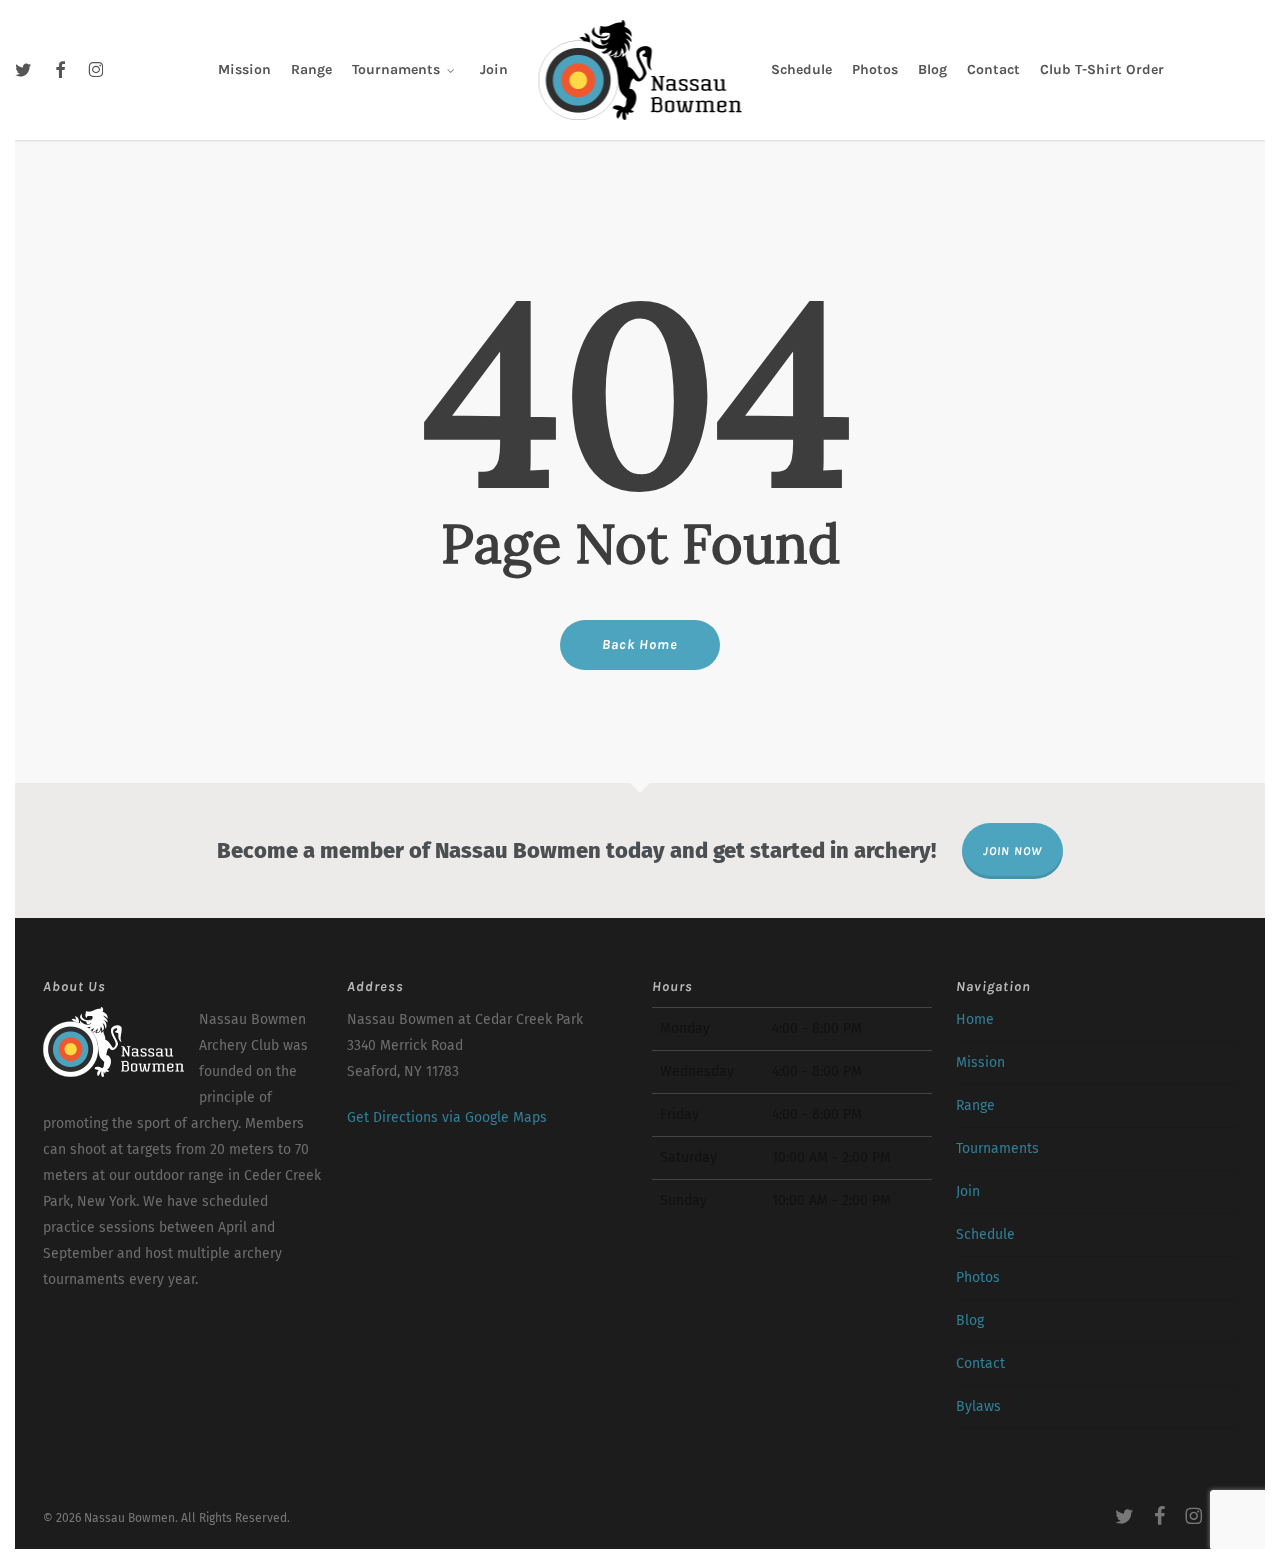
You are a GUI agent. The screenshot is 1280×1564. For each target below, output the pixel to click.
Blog (970, 1320)
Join (968, 1191)
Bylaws (978, 1406)
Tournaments (997, 1148)
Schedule (985, 1234)
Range (975, 1105)
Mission (980, 1062)
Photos (978, 1277)
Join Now (1012, 851)
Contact (980, 1363)
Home (975, 1019)
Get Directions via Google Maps (447, 1117)
